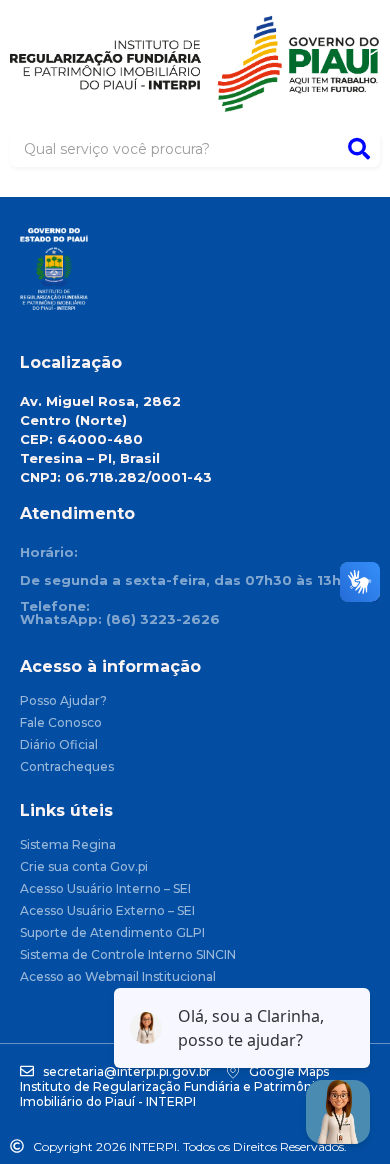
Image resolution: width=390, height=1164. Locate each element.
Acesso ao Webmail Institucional (118, 977)
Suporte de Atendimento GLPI (112, 933)
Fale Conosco (61, 723)
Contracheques (67, 767)
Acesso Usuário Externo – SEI (107, 911)
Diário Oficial (59, 745)
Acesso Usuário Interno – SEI (105, 889)
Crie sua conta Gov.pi (84, 867)
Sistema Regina (68, 845)
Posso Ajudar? (63, 701)
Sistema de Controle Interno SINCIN (128, 955)
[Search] (359, 149)
